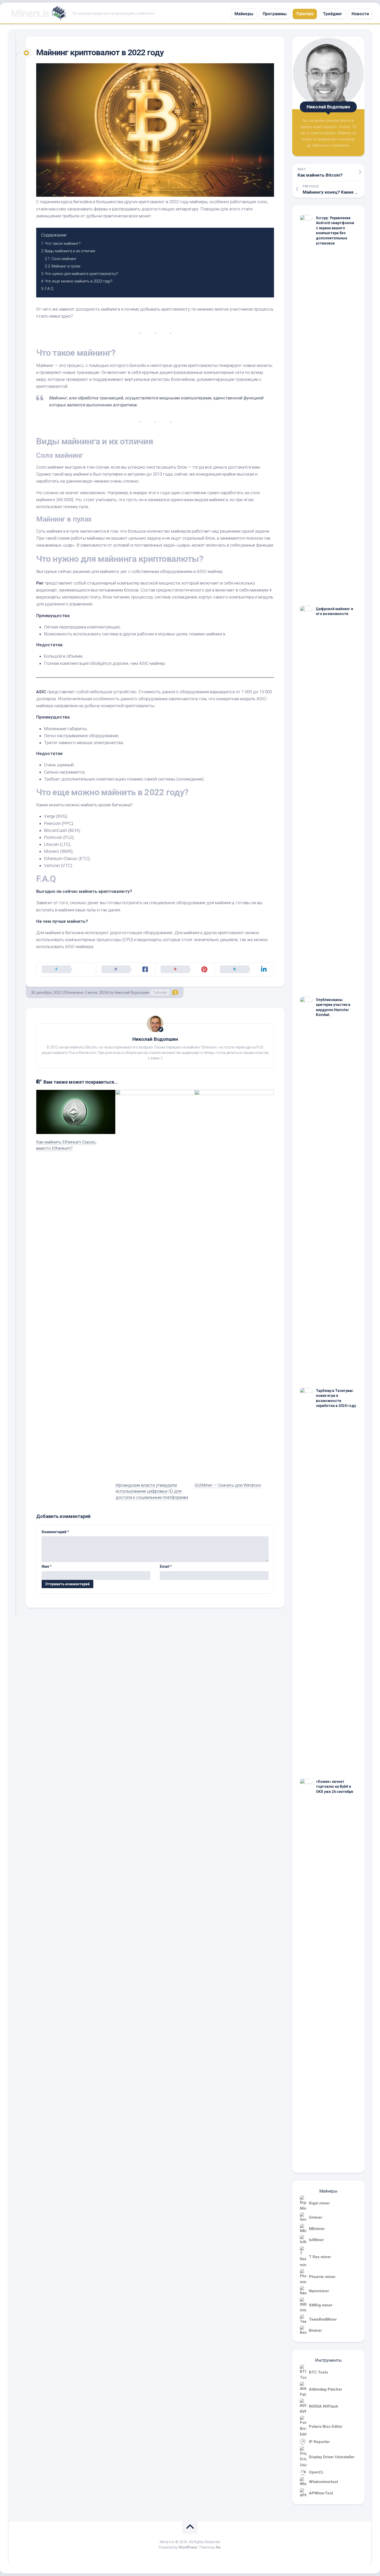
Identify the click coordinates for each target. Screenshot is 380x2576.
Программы (275, 14)
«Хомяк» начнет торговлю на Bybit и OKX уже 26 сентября (335, 1787)
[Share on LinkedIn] (244, 970)
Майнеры (244, 14)
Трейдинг (333, 14)
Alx (218, 2547)
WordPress (188, 2547)
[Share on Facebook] (126, 970)
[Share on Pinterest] (185, 970)
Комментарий (55, 1532)
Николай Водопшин (155, 1039)
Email (166, 1566)
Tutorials (305, 14)
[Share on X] (66, 970)
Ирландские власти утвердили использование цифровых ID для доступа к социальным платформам (152, 1491)
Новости (360, 14)
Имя (47, 1566)
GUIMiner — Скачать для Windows (228, 1485)
